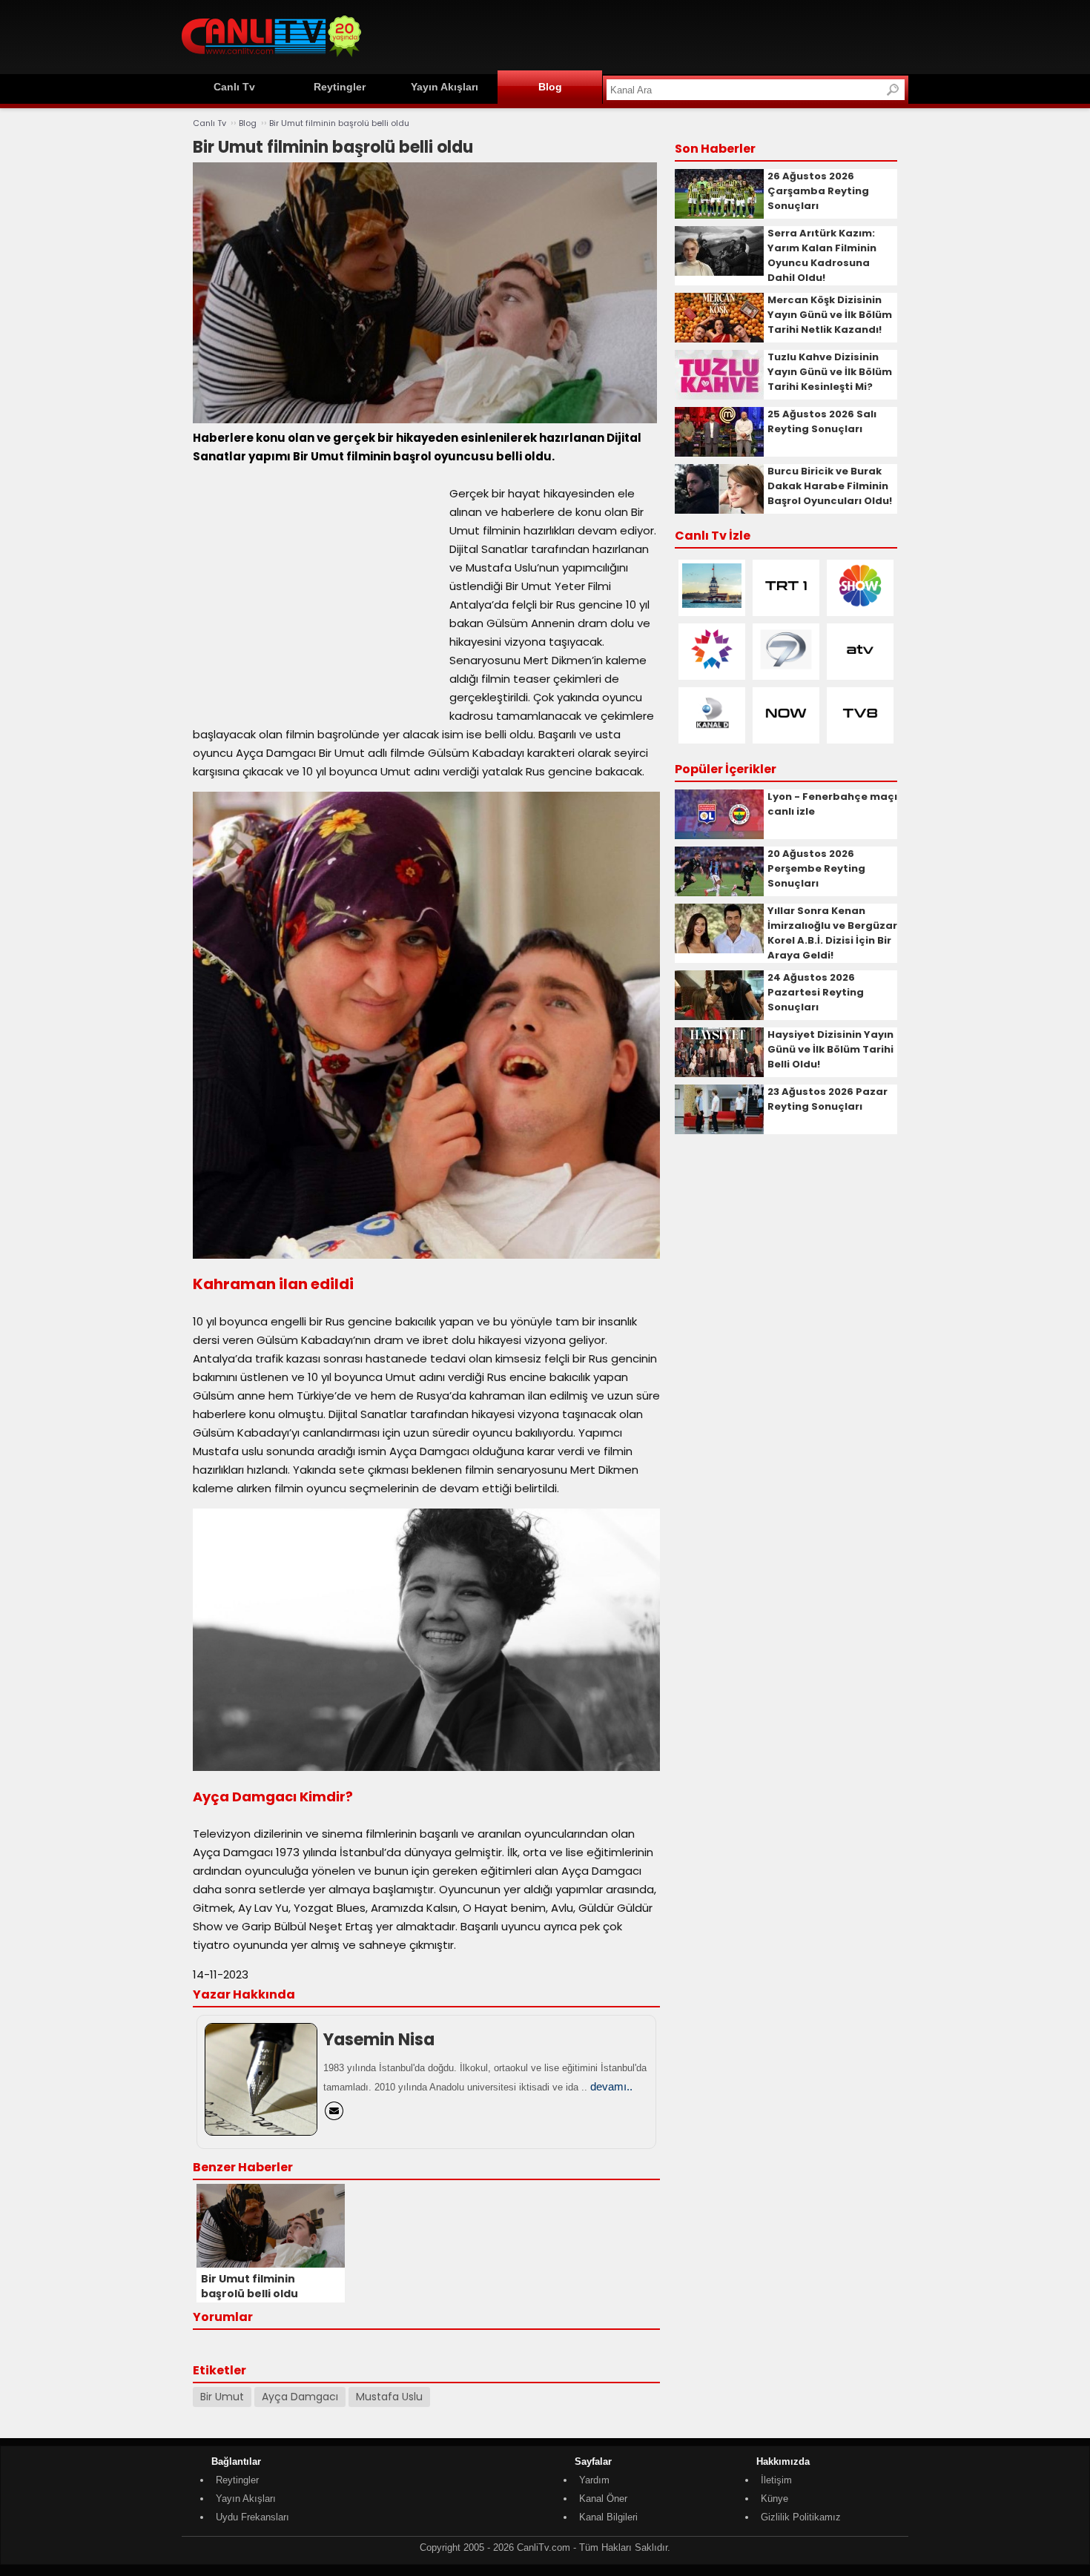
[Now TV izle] (786, 732)
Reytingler (340, 87)
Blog (550, 87)
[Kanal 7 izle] (786, 668)
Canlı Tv (234, 87)
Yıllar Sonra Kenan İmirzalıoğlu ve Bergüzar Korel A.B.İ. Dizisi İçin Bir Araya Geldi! (832, 933)
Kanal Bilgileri (608, 2517)
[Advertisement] (638, 35)
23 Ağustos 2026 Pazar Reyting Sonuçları (828, 1099)
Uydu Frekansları (252, 2517)
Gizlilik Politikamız (801, 2517)
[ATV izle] (860, 668)
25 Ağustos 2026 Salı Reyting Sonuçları (822, 421)
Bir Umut (222, 2397)
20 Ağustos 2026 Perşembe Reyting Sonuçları (816, 868)
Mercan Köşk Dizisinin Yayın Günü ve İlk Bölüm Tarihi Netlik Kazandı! (830, 315)
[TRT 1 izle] (786, 605)
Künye (774, 2499)
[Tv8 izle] (860, 732)
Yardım (594, 2480)
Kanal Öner (603, 2499)
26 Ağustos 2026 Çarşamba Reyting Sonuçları (818, 191)
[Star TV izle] (712, 668)
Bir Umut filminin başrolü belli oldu (339, 123)
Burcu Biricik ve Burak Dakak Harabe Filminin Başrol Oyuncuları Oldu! (830, 486)
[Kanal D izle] (712, 732)
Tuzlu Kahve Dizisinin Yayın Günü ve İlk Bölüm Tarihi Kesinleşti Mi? (830, 372)
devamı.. (611, 2086)
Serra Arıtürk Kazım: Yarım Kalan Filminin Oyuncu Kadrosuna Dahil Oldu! (822, 255)
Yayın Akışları (445, 87)
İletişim (776, 2480)
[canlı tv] (271, 59)
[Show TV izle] (860, 605)
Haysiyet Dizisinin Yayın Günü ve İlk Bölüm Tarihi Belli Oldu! (830, 1049)
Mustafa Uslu (389, 2397)
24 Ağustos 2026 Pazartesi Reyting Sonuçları (816, 992)
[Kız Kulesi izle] (712, 605)
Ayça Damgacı (300, 2397)
